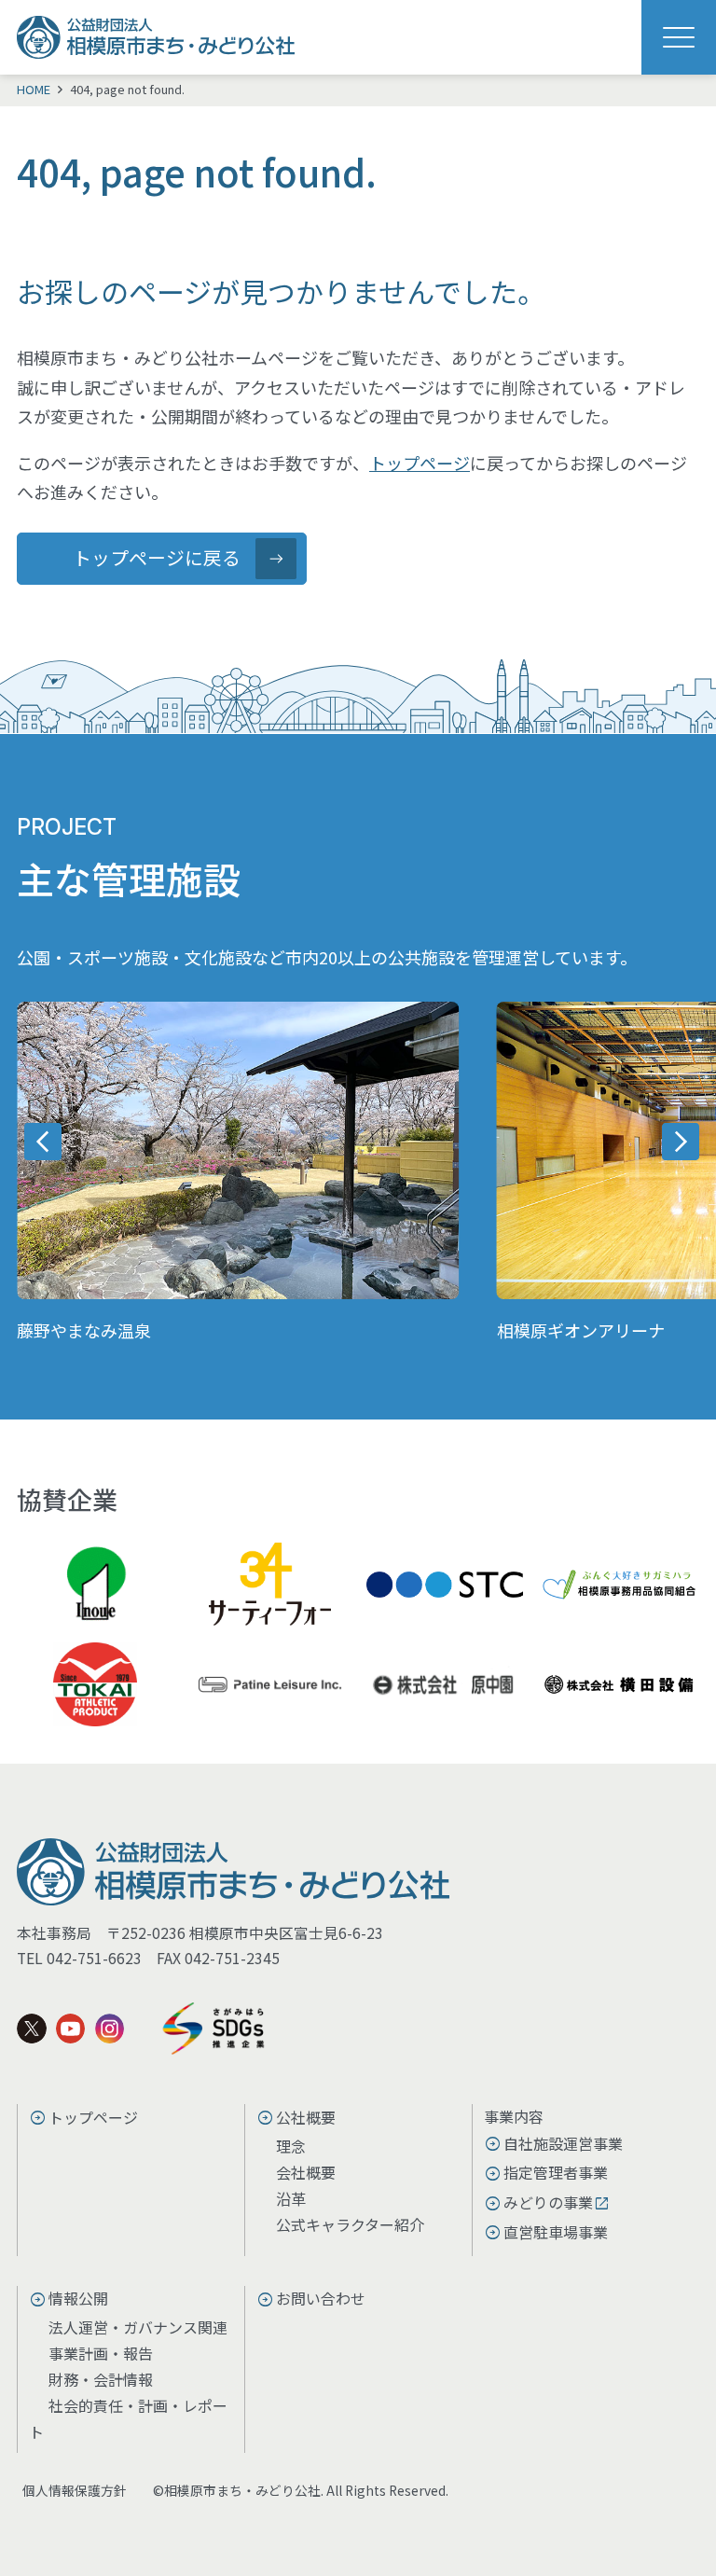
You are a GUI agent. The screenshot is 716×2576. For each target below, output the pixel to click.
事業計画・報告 (101, 2353)
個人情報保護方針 (75, 2490)
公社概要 (306, 2117)
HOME (34, 89)
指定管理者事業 (556, 2172)
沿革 (291, 2198)
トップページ (420, 463)
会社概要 (306, 2172)
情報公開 (78, 2298)
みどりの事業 (548, 2202)
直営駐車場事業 (556, 2232)
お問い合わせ (321, 2298)
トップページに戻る (157, 557)
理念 (291, 2146)
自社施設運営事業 (563, 2143)
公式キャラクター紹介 (350, 2224)
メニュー (679, 37)
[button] (43, 1142)
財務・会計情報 (101, 2379)
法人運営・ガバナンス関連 (138, 2327)
